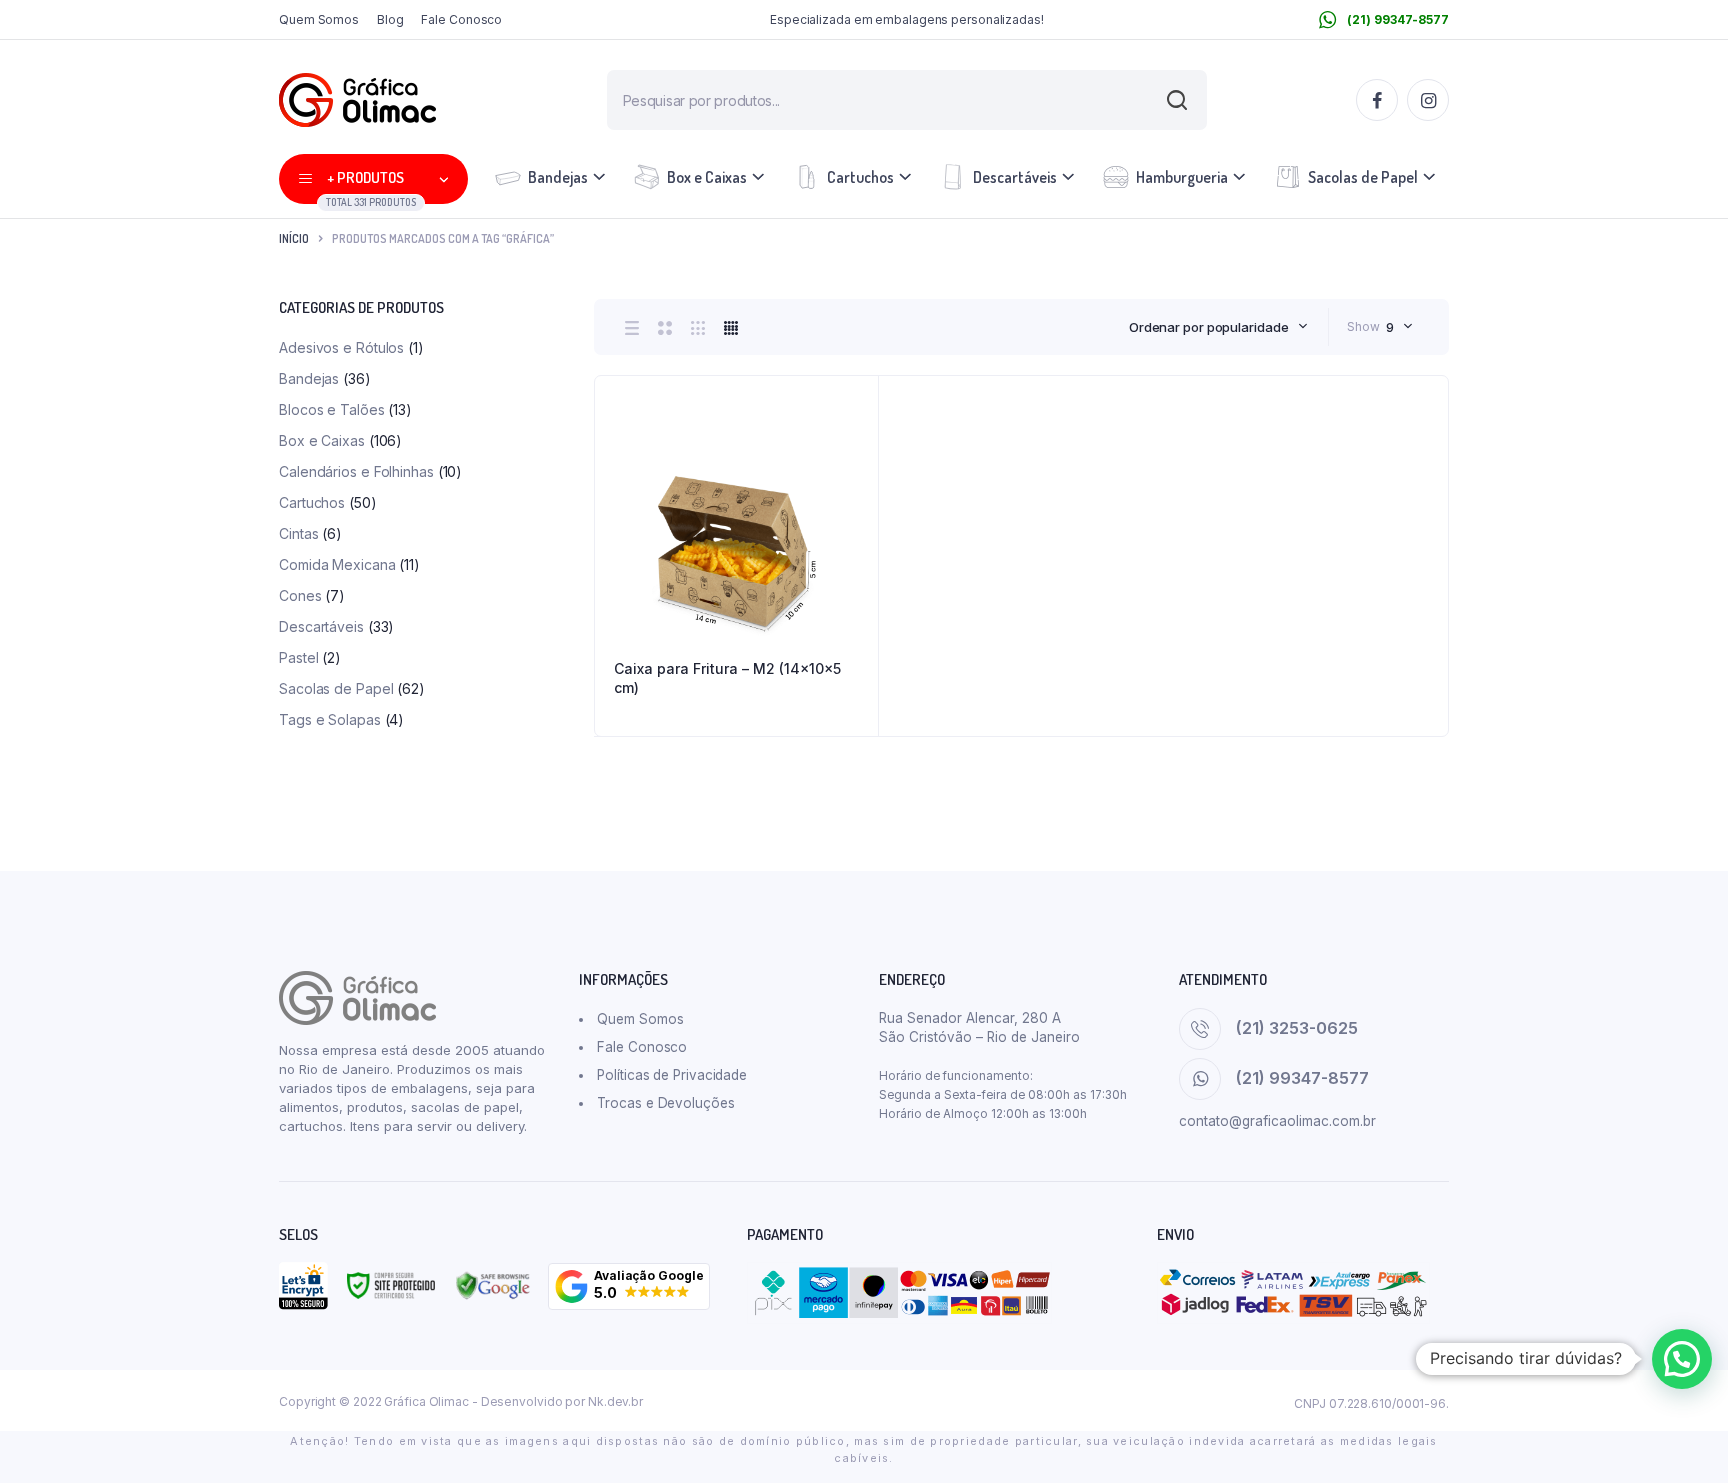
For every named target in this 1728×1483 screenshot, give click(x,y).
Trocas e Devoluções (665, 1103)
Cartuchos (860, 177)
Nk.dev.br (615, 1401)
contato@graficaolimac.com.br (1277, 1121)
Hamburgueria (1182, 177)
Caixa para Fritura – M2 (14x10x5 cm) (727, 678)
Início (294, 238)
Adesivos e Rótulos (341, 347)
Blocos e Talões (332, 409)
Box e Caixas (707, 177)
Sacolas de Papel (1363, 177)
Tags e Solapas (330, 719)
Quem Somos (319, 19)
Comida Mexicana (337, 564)
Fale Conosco (461, 19)
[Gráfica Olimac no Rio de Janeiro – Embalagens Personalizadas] (357, 100)
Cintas (298, 533)
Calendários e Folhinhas (356, 471)
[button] (629, 1286)
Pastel (298, 657)
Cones (300, 595)
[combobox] (1218, 327)
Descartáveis (1015, 177)
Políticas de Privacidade (672, 1075)
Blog (390, 19)
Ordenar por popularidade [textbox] (1209, 327)
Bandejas (558, 177)
